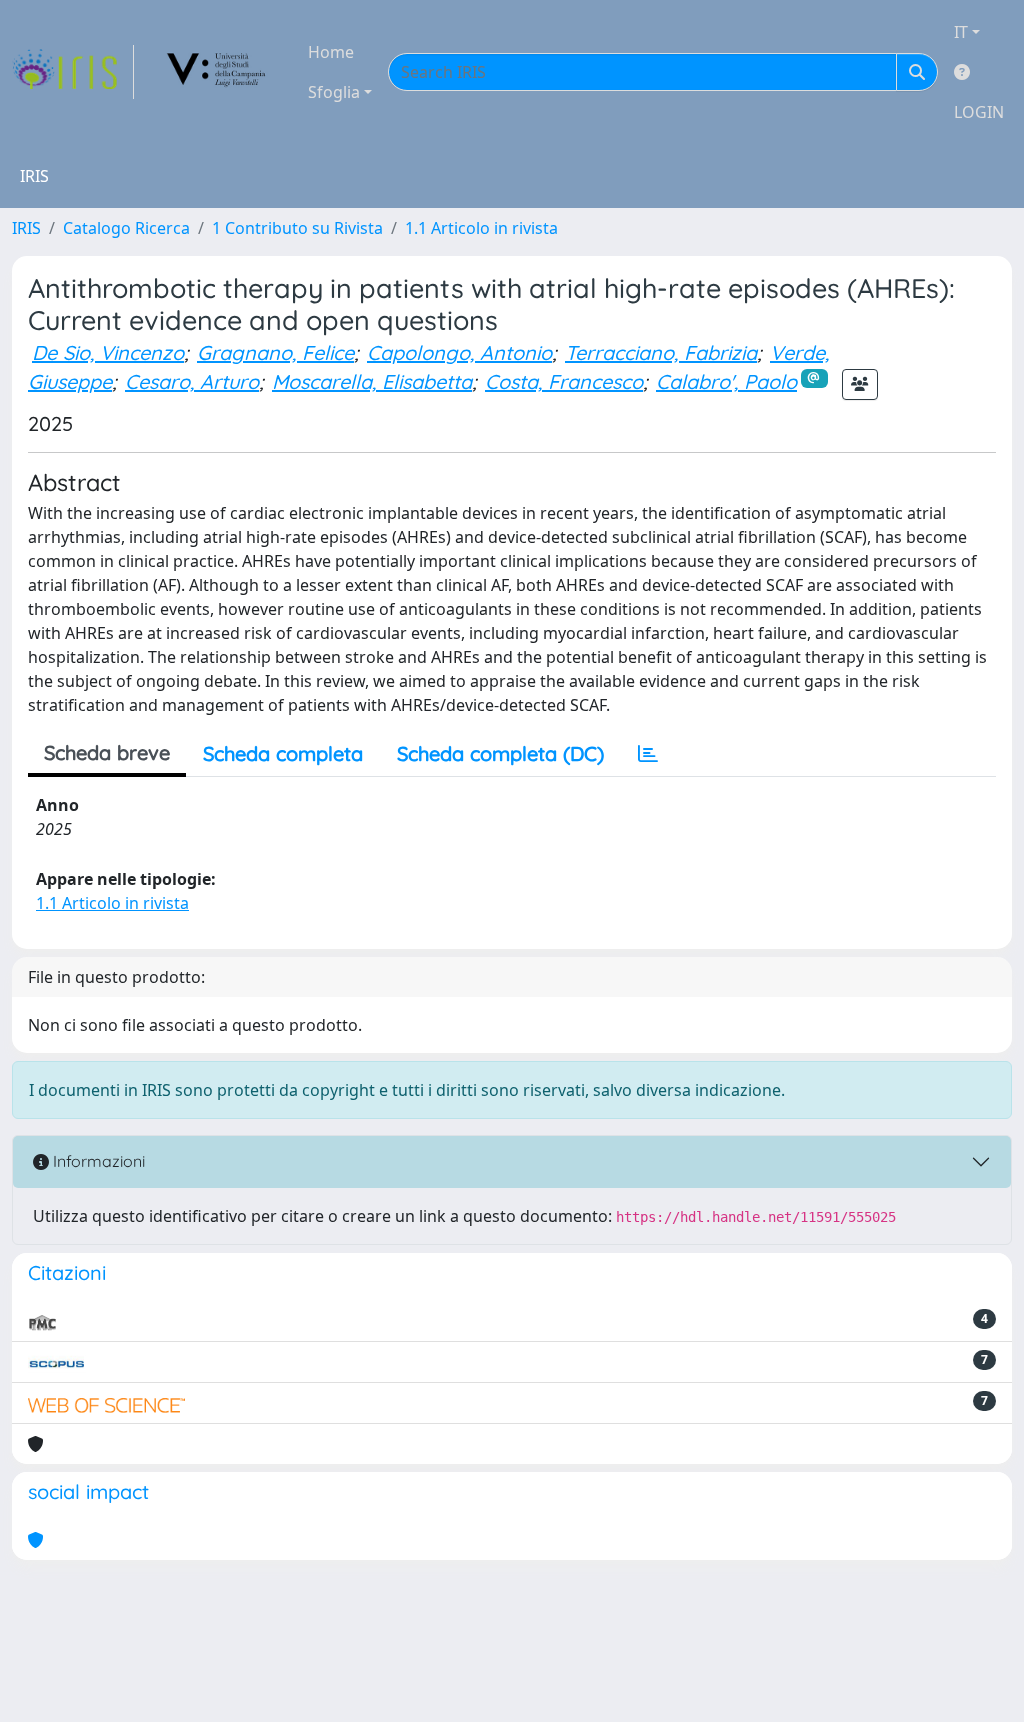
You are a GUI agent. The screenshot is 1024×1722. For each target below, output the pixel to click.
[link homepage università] (217, 72)
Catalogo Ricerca (126, 228)
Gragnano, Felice (275, 352)
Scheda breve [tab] (107, 752)
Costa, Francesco (564, 381)
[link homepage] (73, 72)
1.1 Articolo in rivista (481, 228)
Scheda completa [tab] (283, 753)
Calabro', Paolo (726, 381)
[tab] (648, 754)
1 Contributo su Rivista (297, 228)
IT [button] (961, 32)
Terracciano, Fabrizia (661, 352)
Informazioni (97, 1161)
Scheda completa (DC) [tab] (500, 753)
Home (331, 52)
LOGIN (979, 112)
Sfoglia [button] (334, 92)
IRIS (26, 228)
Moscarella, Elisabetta (372, 381)
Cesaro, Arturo (192, 381)
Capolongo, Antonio (459, 352)
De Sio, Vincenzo (108, 352)
